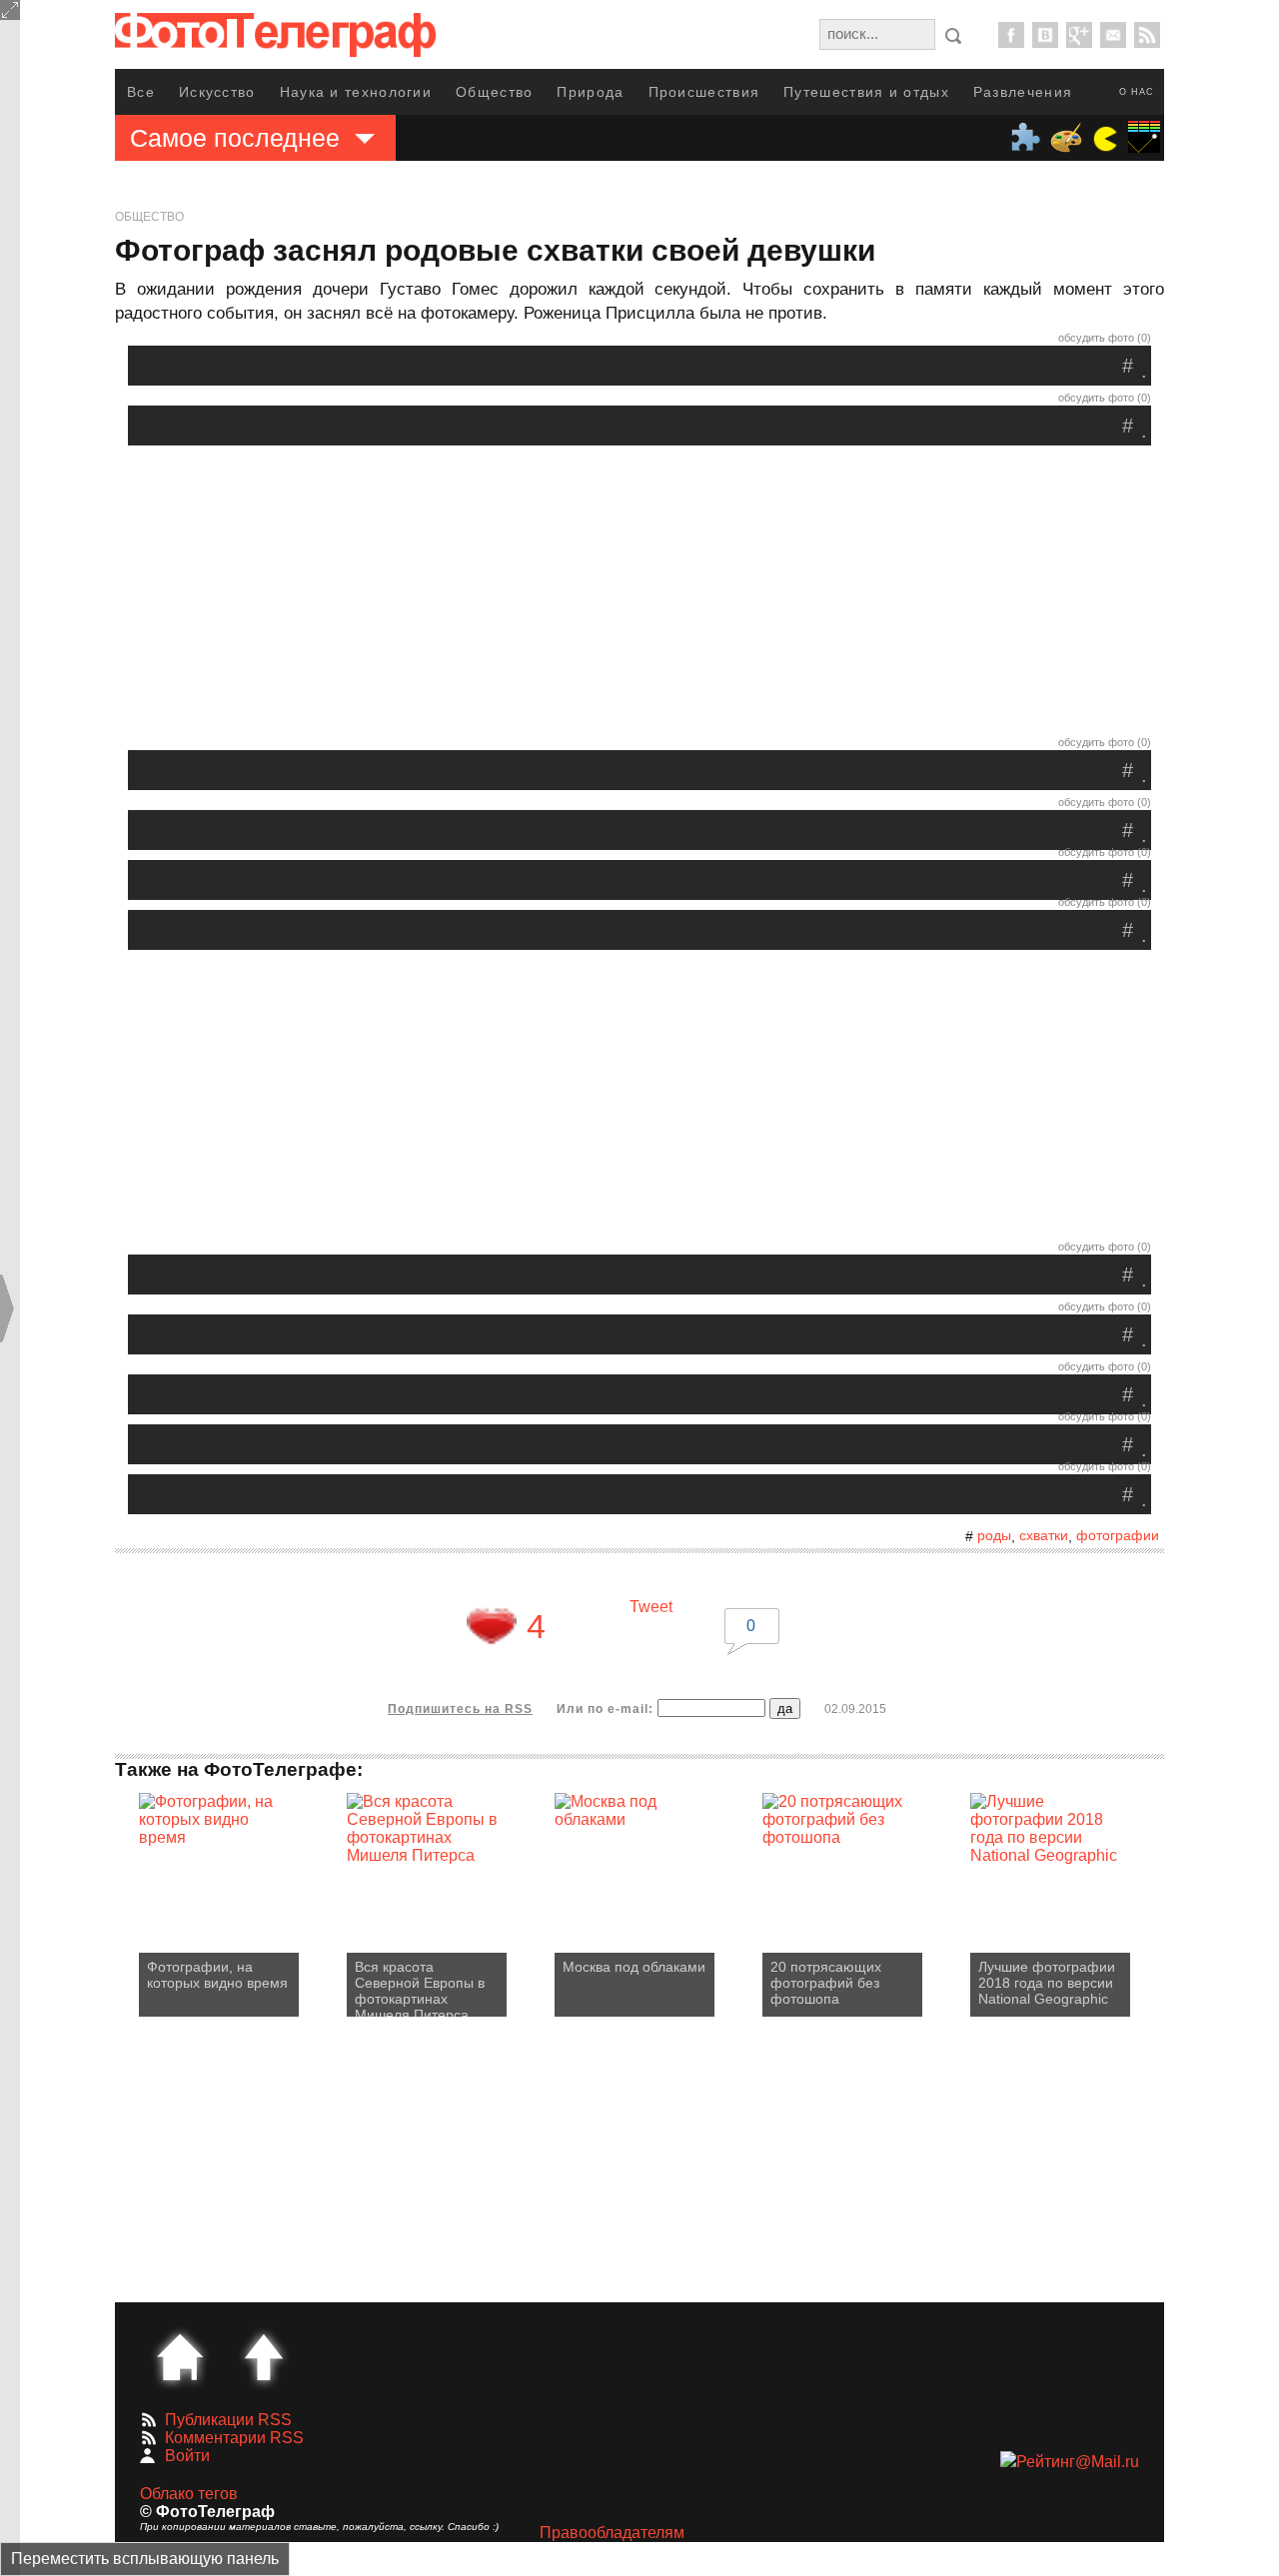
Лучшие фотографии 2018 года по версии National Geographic (1047, 1983)
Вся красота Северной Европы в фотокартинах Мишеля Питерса (420, 1988)
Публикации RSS (228, 2420)
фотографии (1118, 1535)
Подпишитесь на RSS (460, 1709)
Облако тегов (189, 2494)
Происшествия (704, 92)
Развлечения (1023, 92)
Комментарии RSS (234, 2438)
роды (994, 1535)
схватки (1044, 1535)
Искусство (217, 92)
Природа (590, 92)
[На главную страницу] (180, 2357)
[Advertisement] (639, 595)
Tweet (651, 1607)
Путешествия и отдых (866, 92)
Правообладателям (612, 2533)
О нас (1137, 92)
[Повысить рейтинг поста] (492, 1626)
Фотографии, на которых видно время (217, 1975)
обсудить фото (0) (1105, 338)
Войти (187, 2456)
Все (141, 92)
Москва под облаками (634, 1967)
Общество (494, 92)
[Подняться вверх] (264, 2357)
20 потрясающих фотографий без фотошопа (826, 1983)
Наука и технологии (356, 92)
